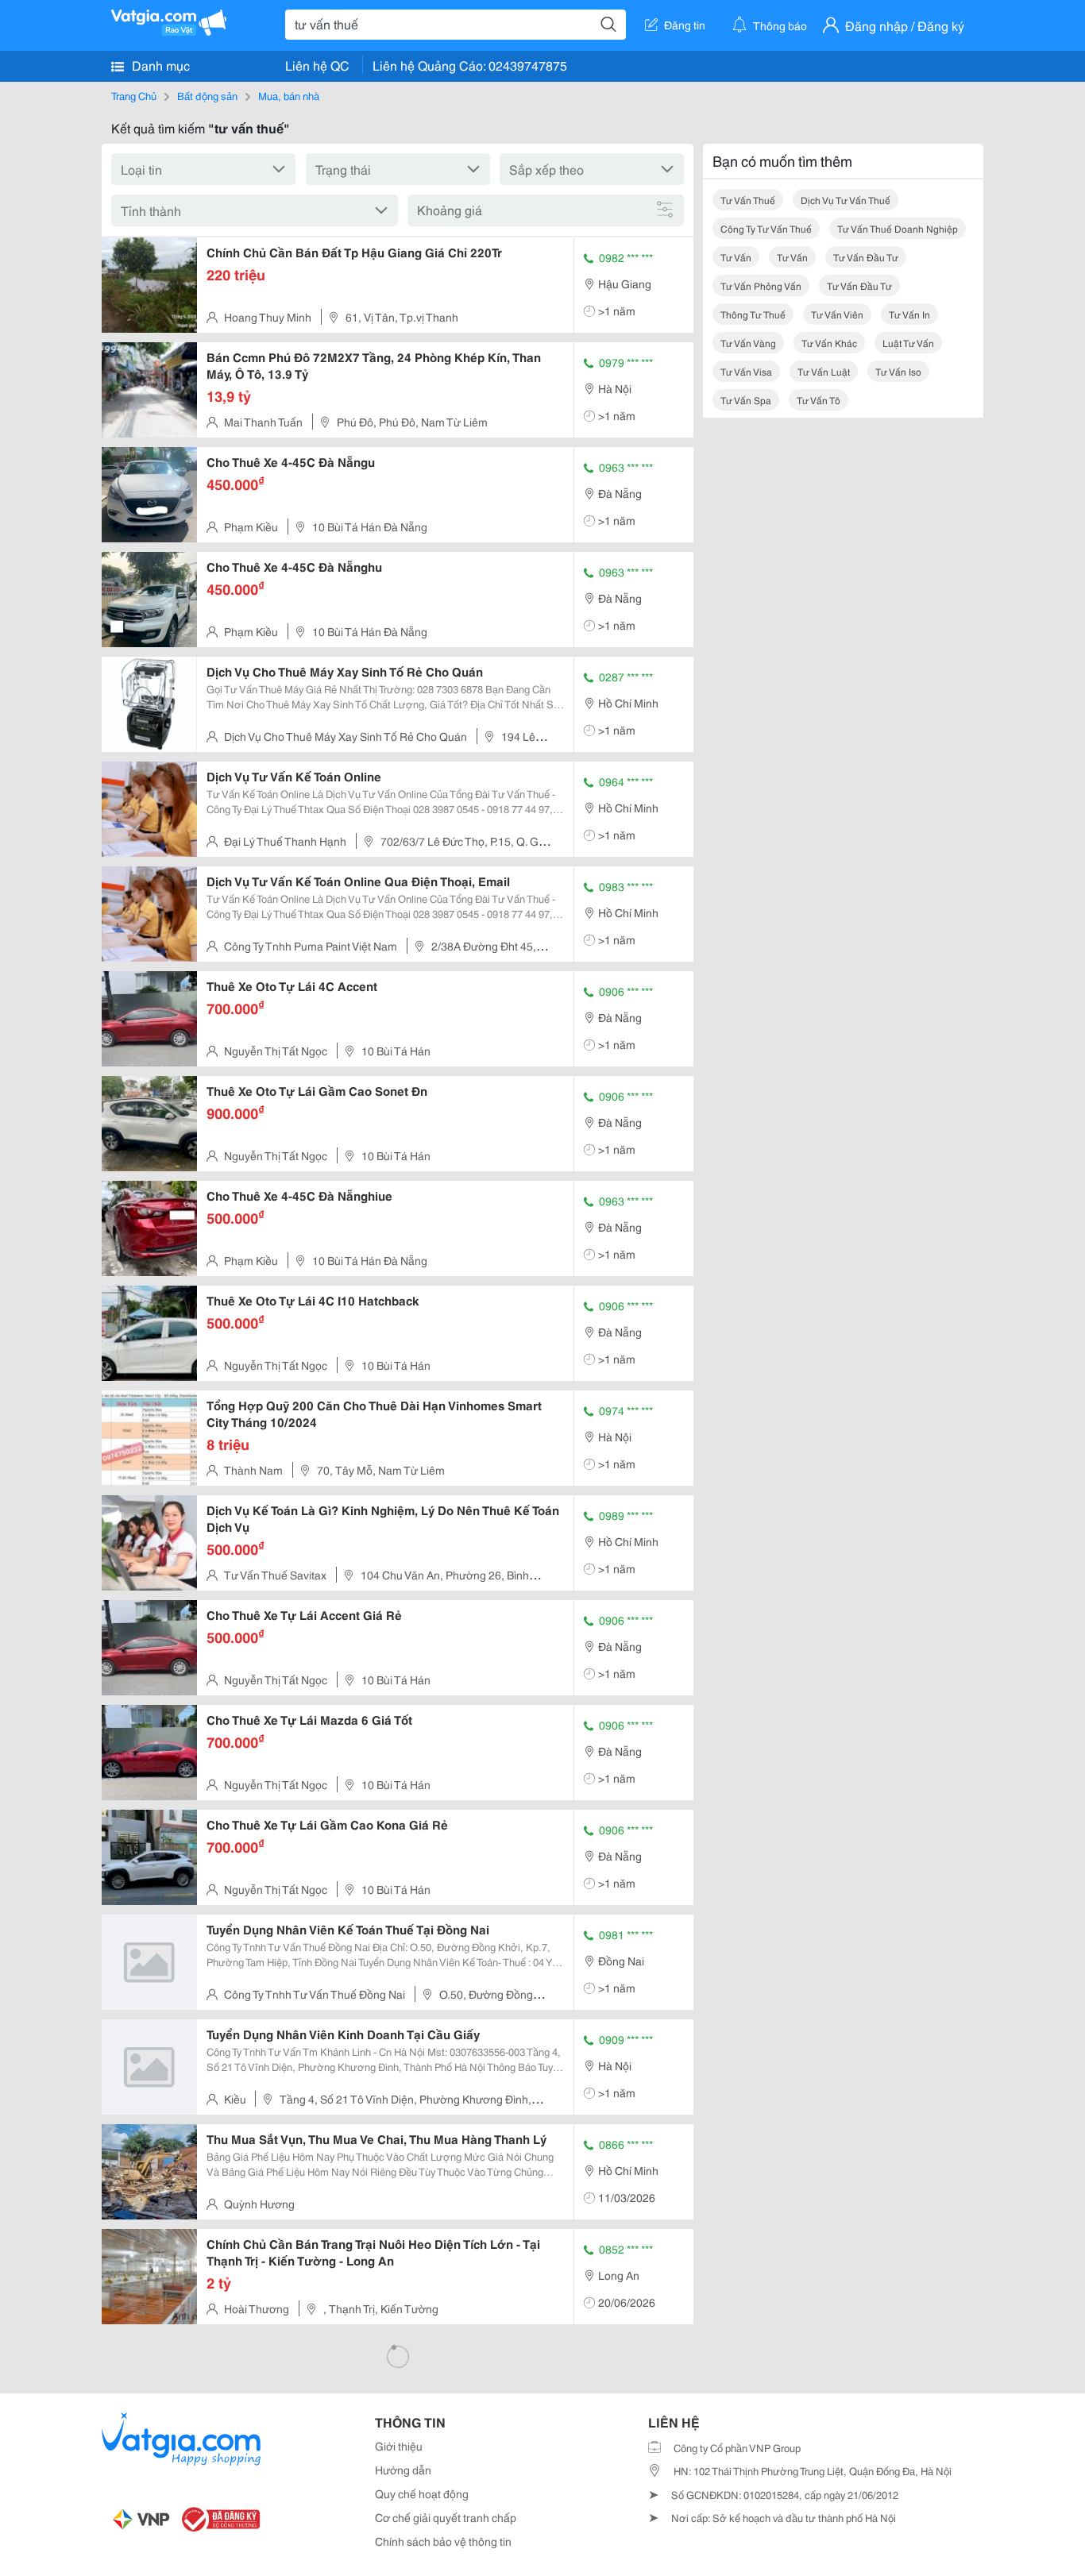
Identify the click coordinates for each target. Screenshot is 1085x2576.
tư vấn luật (824, 371)
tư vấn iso (898, 371)
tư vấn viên (837, 314)
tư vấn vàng (748, 343)
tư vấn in (909, 314)
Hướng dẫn (403, 2470)
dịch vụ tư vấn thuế (846, 200)
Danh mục (159, 65)
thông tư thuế (753, 314)
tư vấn (736, 257)
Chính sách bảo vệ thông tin (443, 2541)
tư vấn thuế (748, 200)
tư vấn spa (746, 400)
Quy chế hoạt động (422, 2493)
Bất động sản (207, 95)
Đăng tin (685, 25)
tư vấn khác (829, 343)
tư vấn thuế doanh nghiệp (898, 228)
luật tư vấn (908, 343)
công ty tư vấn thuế (766, 228)
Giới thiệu (399, 2446)
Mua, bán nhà (289, 95)
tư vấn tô (819, 400)
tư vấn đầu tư (866, 257)
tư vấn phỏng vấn (761, 285)
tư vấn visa (746, 371)
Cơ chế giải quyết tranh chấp (446, 2517)
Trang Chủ (134, 95)
